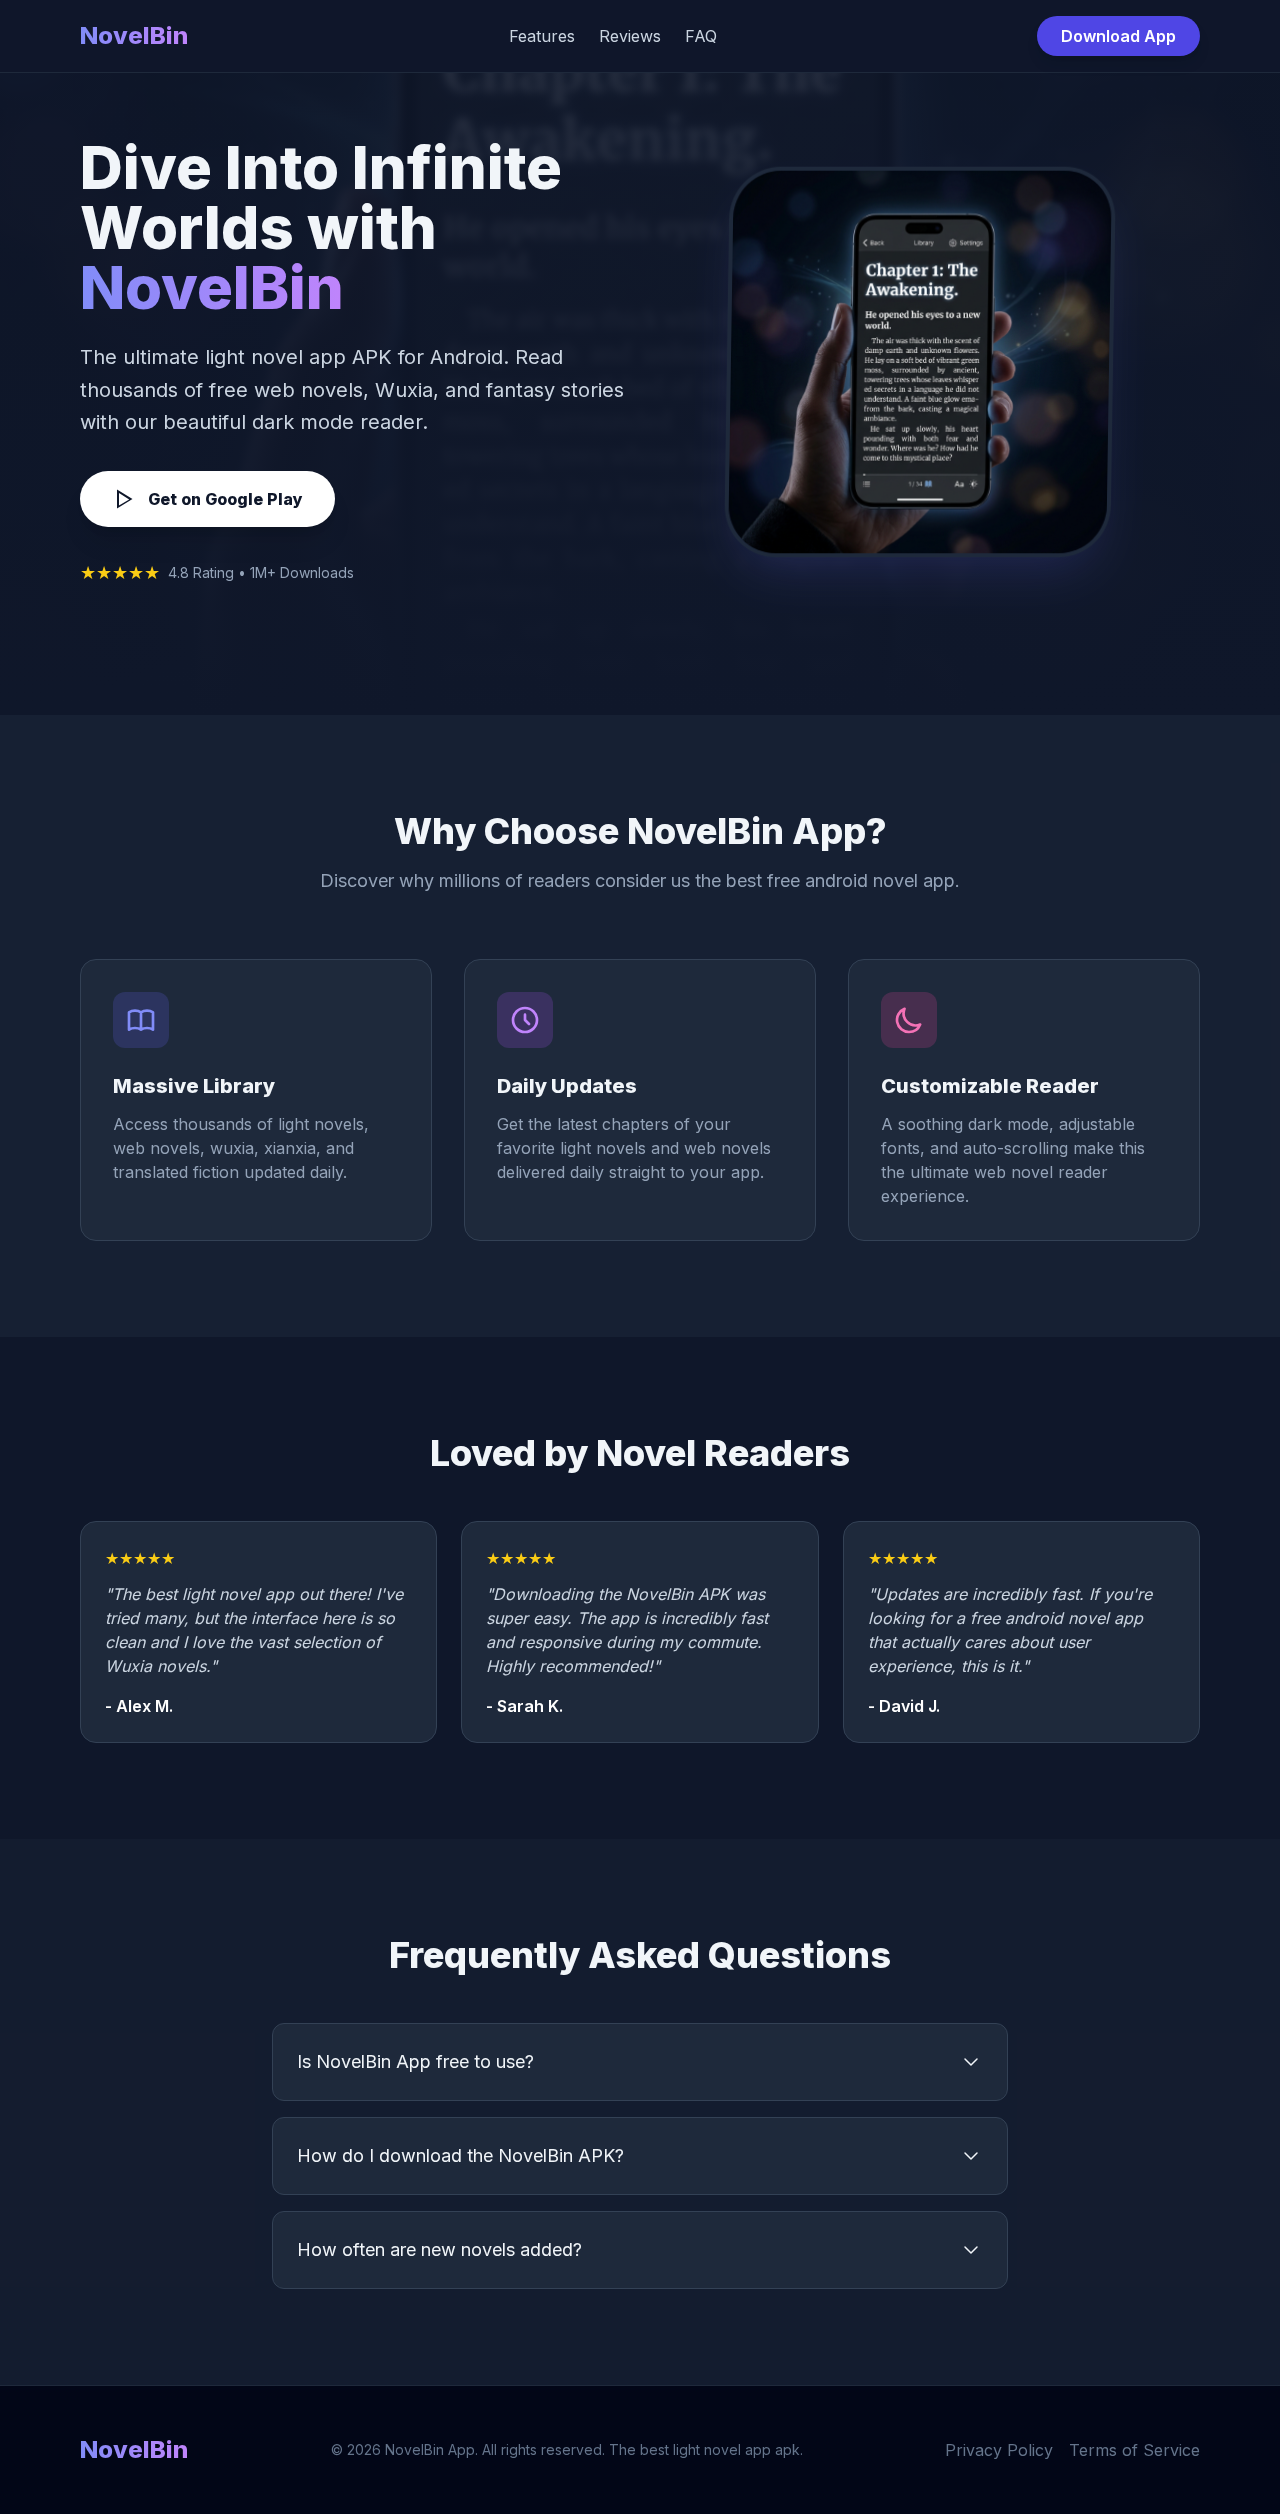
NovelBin (134, 35)
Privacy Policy (999, 2450)
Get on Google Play (225, 499)
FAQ (701, 36)
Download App (1118, 36)
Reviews (630, 36)
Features (542, 36)
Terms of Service (1134, 2450)
